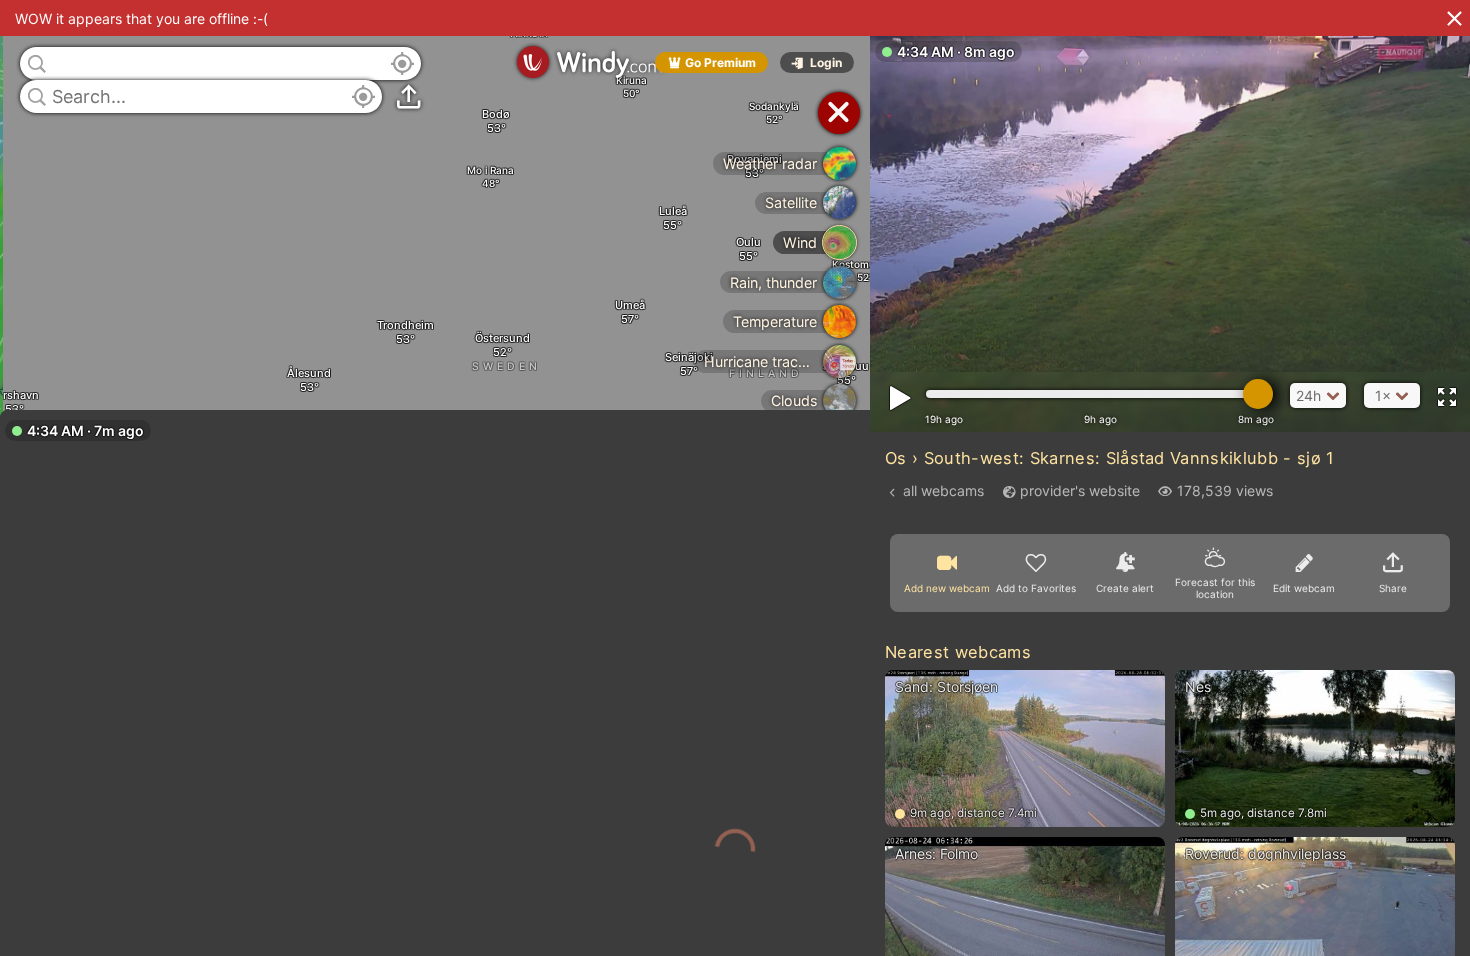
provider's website (1080, 490)
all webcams (943, 490)
